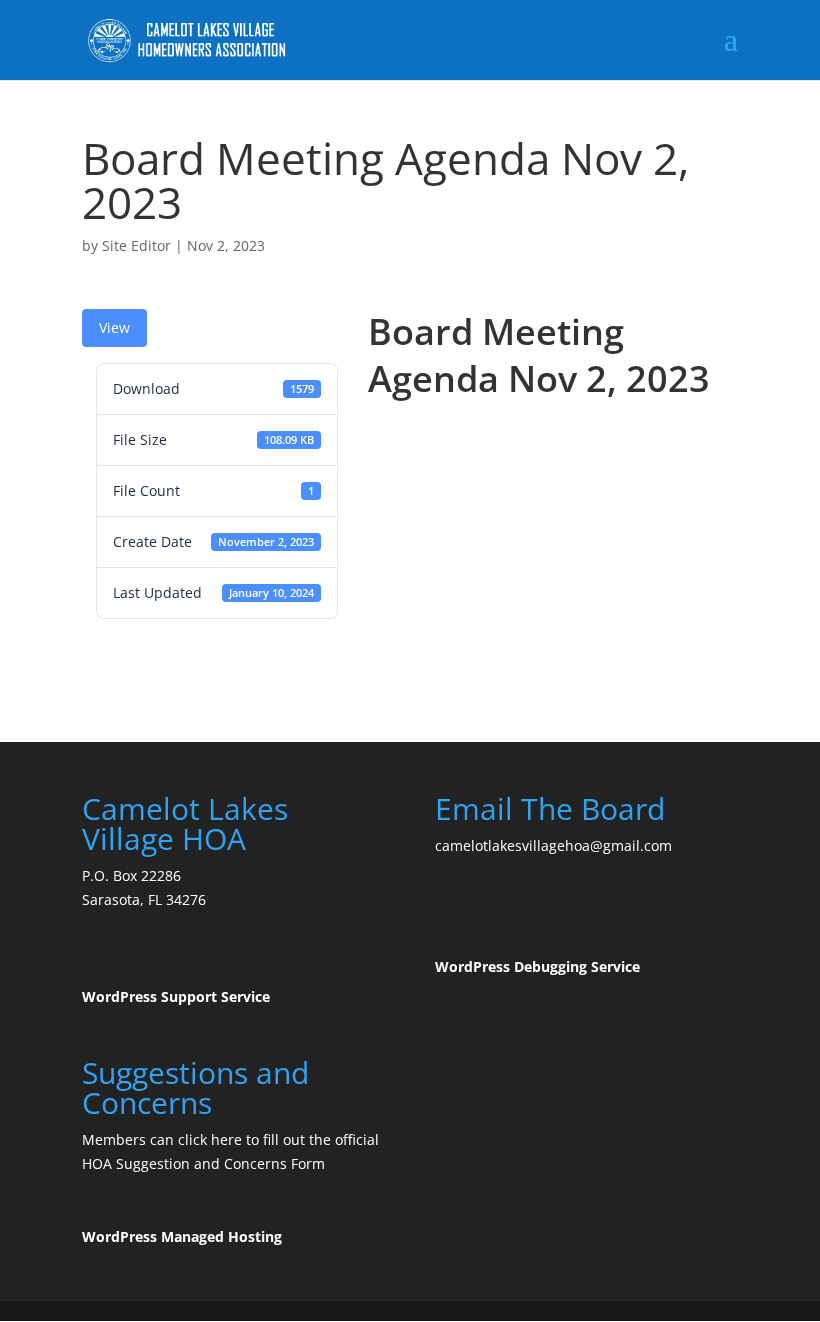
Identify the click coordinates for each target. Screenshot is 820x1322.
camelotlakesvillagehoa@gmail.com (553, 845)
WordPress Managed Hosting (182, 1236)
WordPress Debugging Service (537, 966)
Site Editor (136, 245)
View (114, 327)
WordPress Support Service (176, 996)
